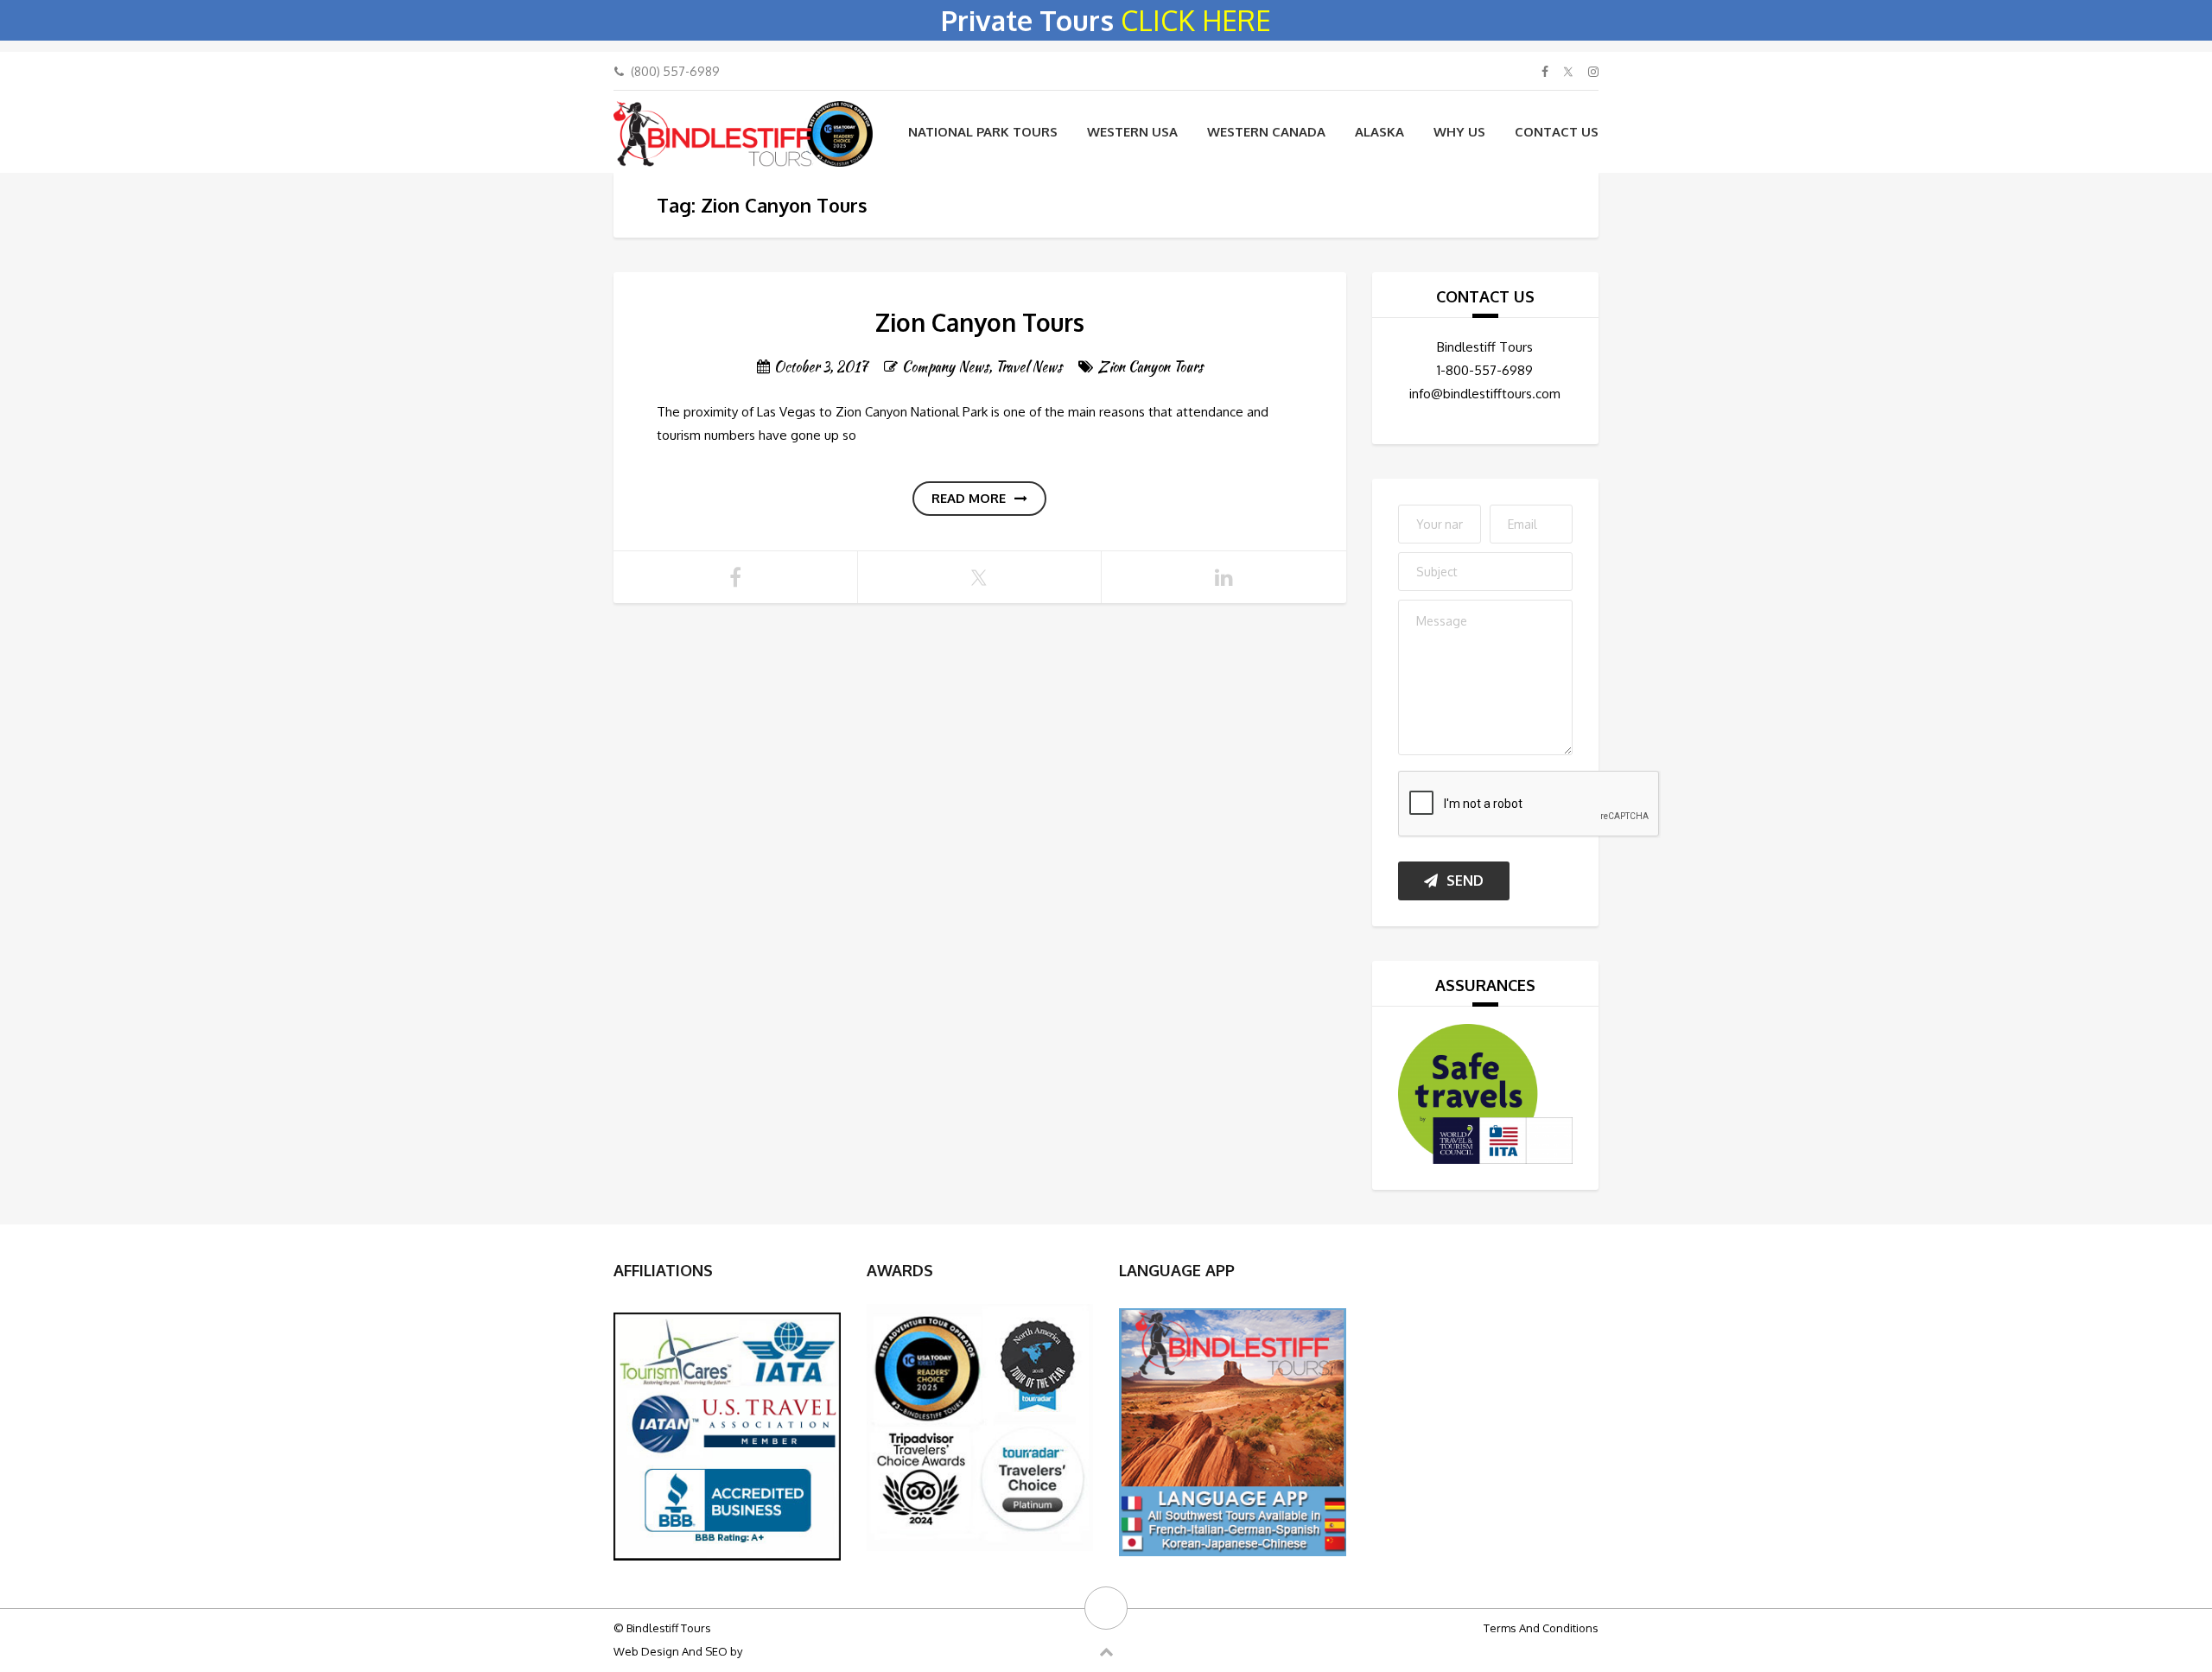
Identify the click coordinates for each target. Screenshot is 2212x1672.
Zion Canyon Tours (980, 322)
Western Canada (1266, 132)
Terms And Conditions (1541, 1628)
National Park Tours (983, 132)
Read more (969, 498)
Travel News (1029, 367)
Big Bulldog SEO (787, 1651)
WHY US (1459, 132)
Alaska (1379, 132)
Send (1465, 881)
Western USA (1132, 132)
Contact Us (1557, 132)
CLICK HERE (1196, 20)
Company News (945, 367)
